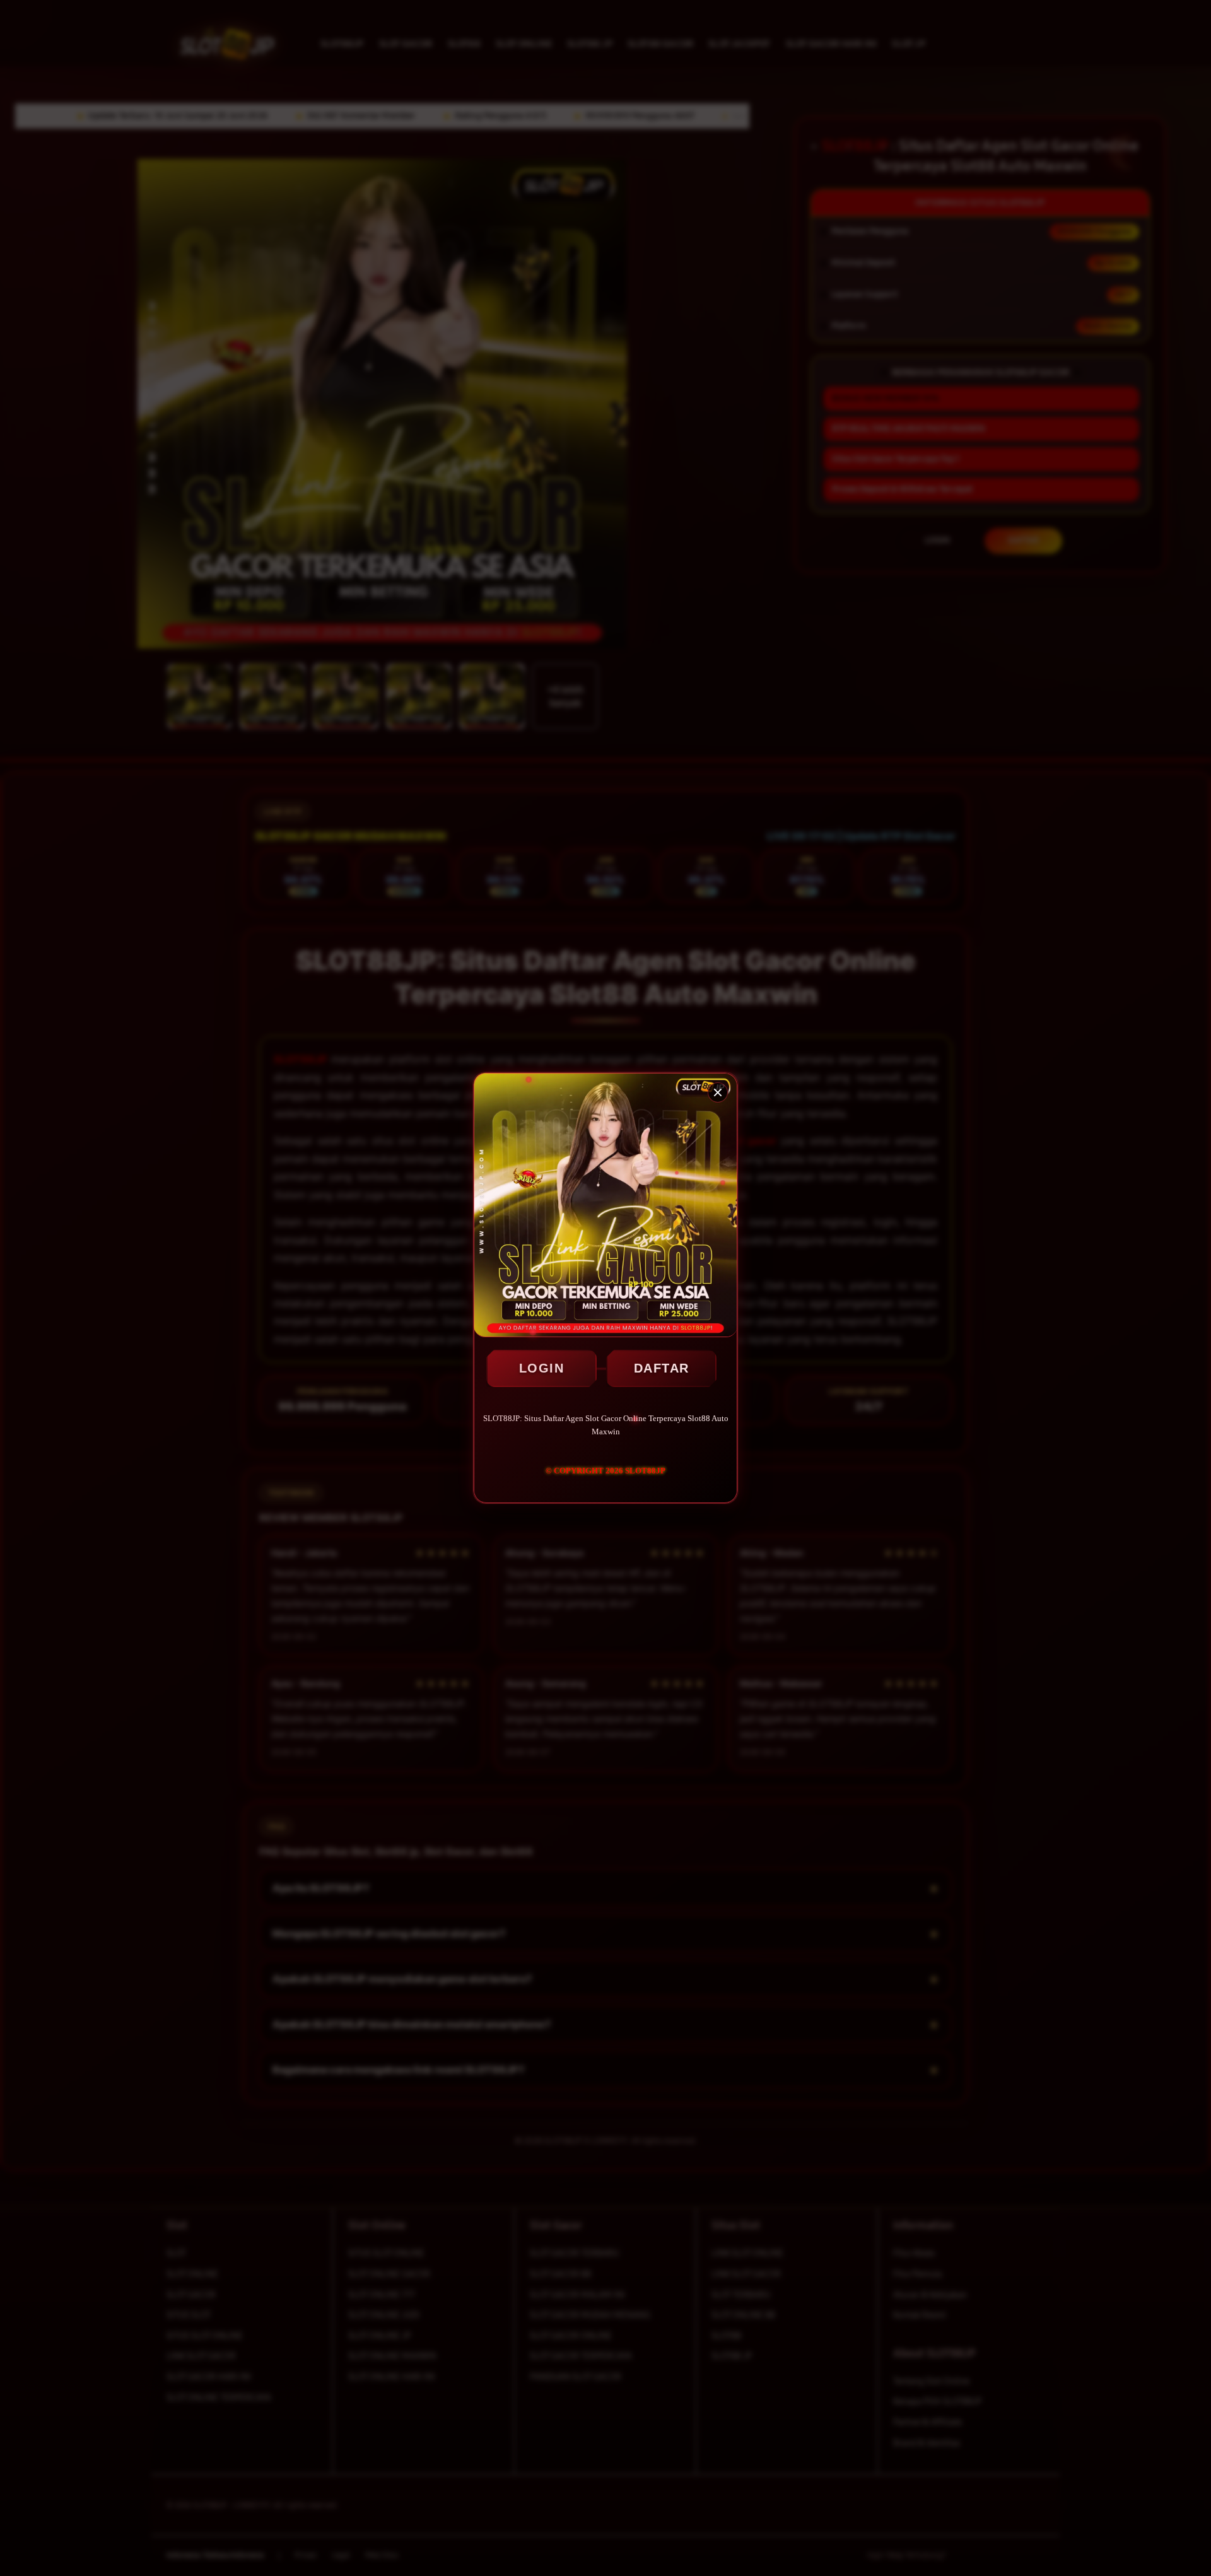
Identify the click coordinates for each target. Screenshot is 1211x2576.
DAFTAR (662, 1368)
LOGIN (542, 1368)
